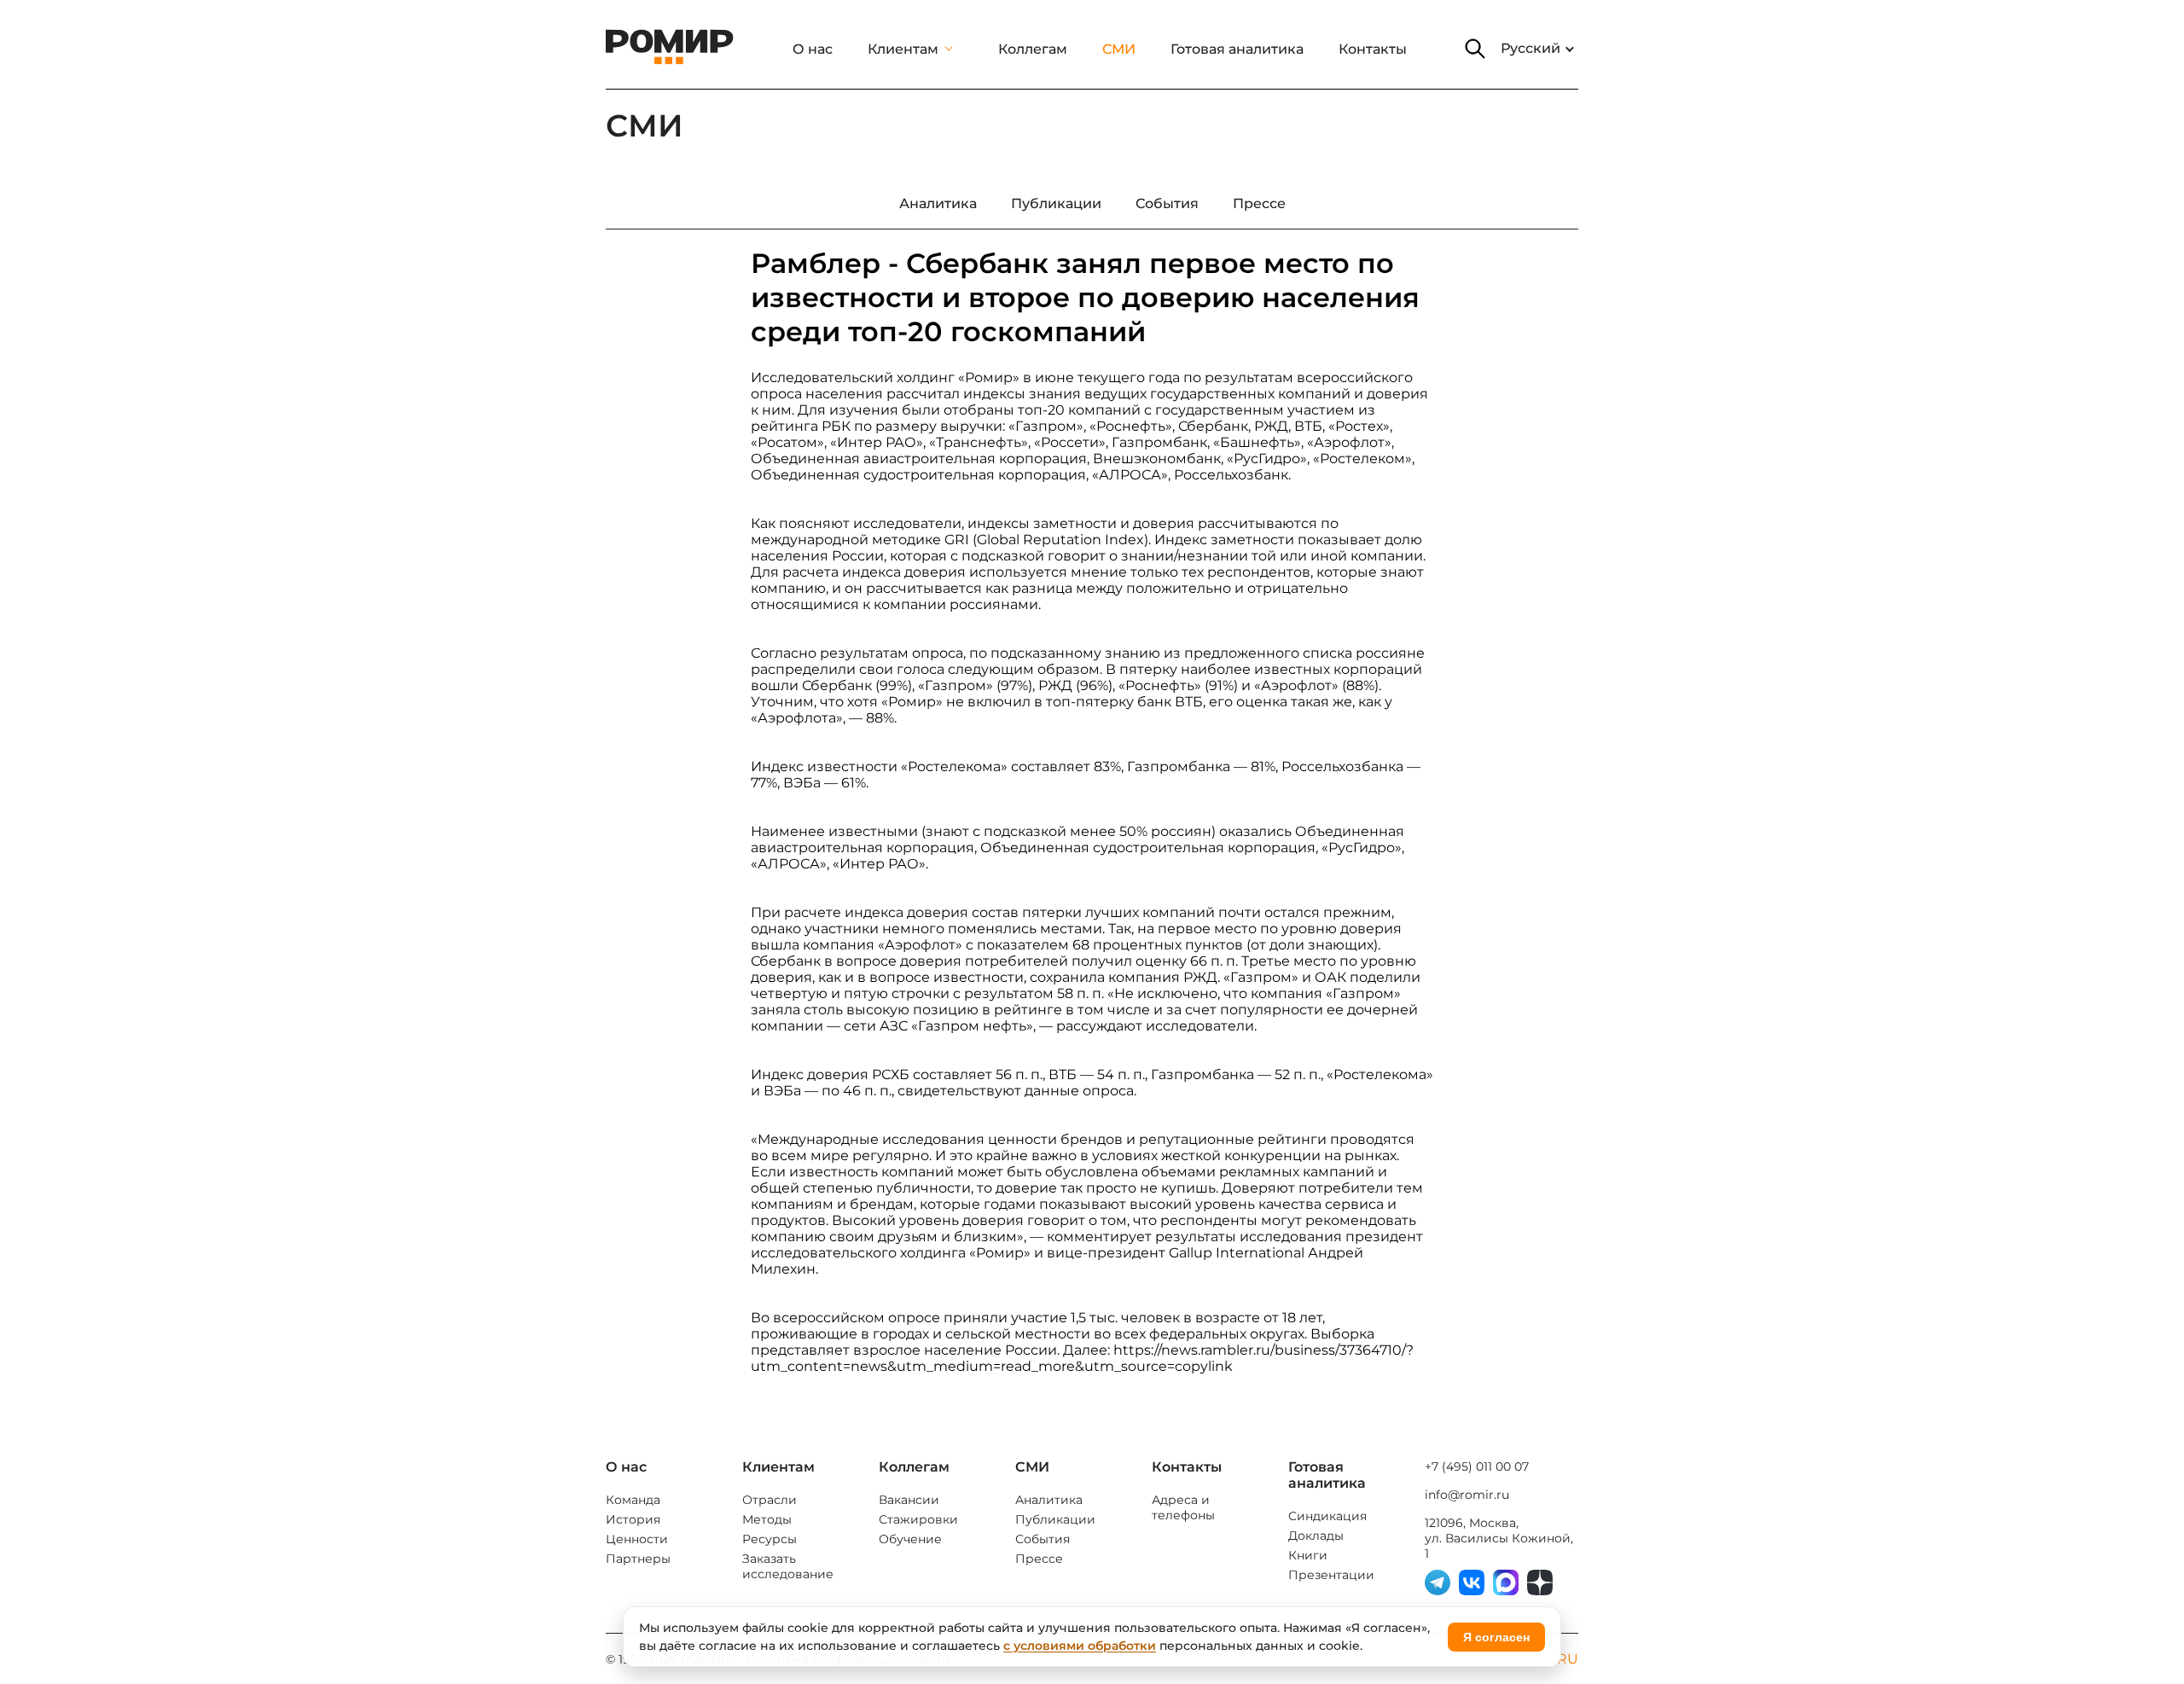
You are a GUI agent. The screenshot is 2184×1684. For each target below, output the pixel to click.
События (1043, 1539)
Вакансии (909, 1500)
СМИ (1119, 49)
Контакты (1373, 49)
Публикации (1055, 1519)
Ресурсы (770, 1539)
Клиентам (903, 49)
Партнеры (638, 1559)
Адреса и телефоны (1183, 1507)
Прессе (1039, 1559)
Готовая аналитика (1237, 49)
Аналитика (1049, 1500)
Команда (633, 1500)
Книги (1308, 1555)
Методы (767, 1519)
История (633, 1519)
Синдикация (1327, 1516)
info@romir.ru (1467, 1495)
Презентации (1331, 1575)
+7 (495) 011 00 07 (1477, 1466)
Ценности (637, 1539)
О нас (813, 49)
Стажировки (918, 1519)
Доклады (1316, 1536)
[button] (1475, 49)
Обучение (910, 1539)
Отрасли (770, 1500)
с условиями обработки (1080, 1646)
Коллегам (1033, 49)
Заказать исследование (788, 1566)
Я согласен (1496, 1637)
